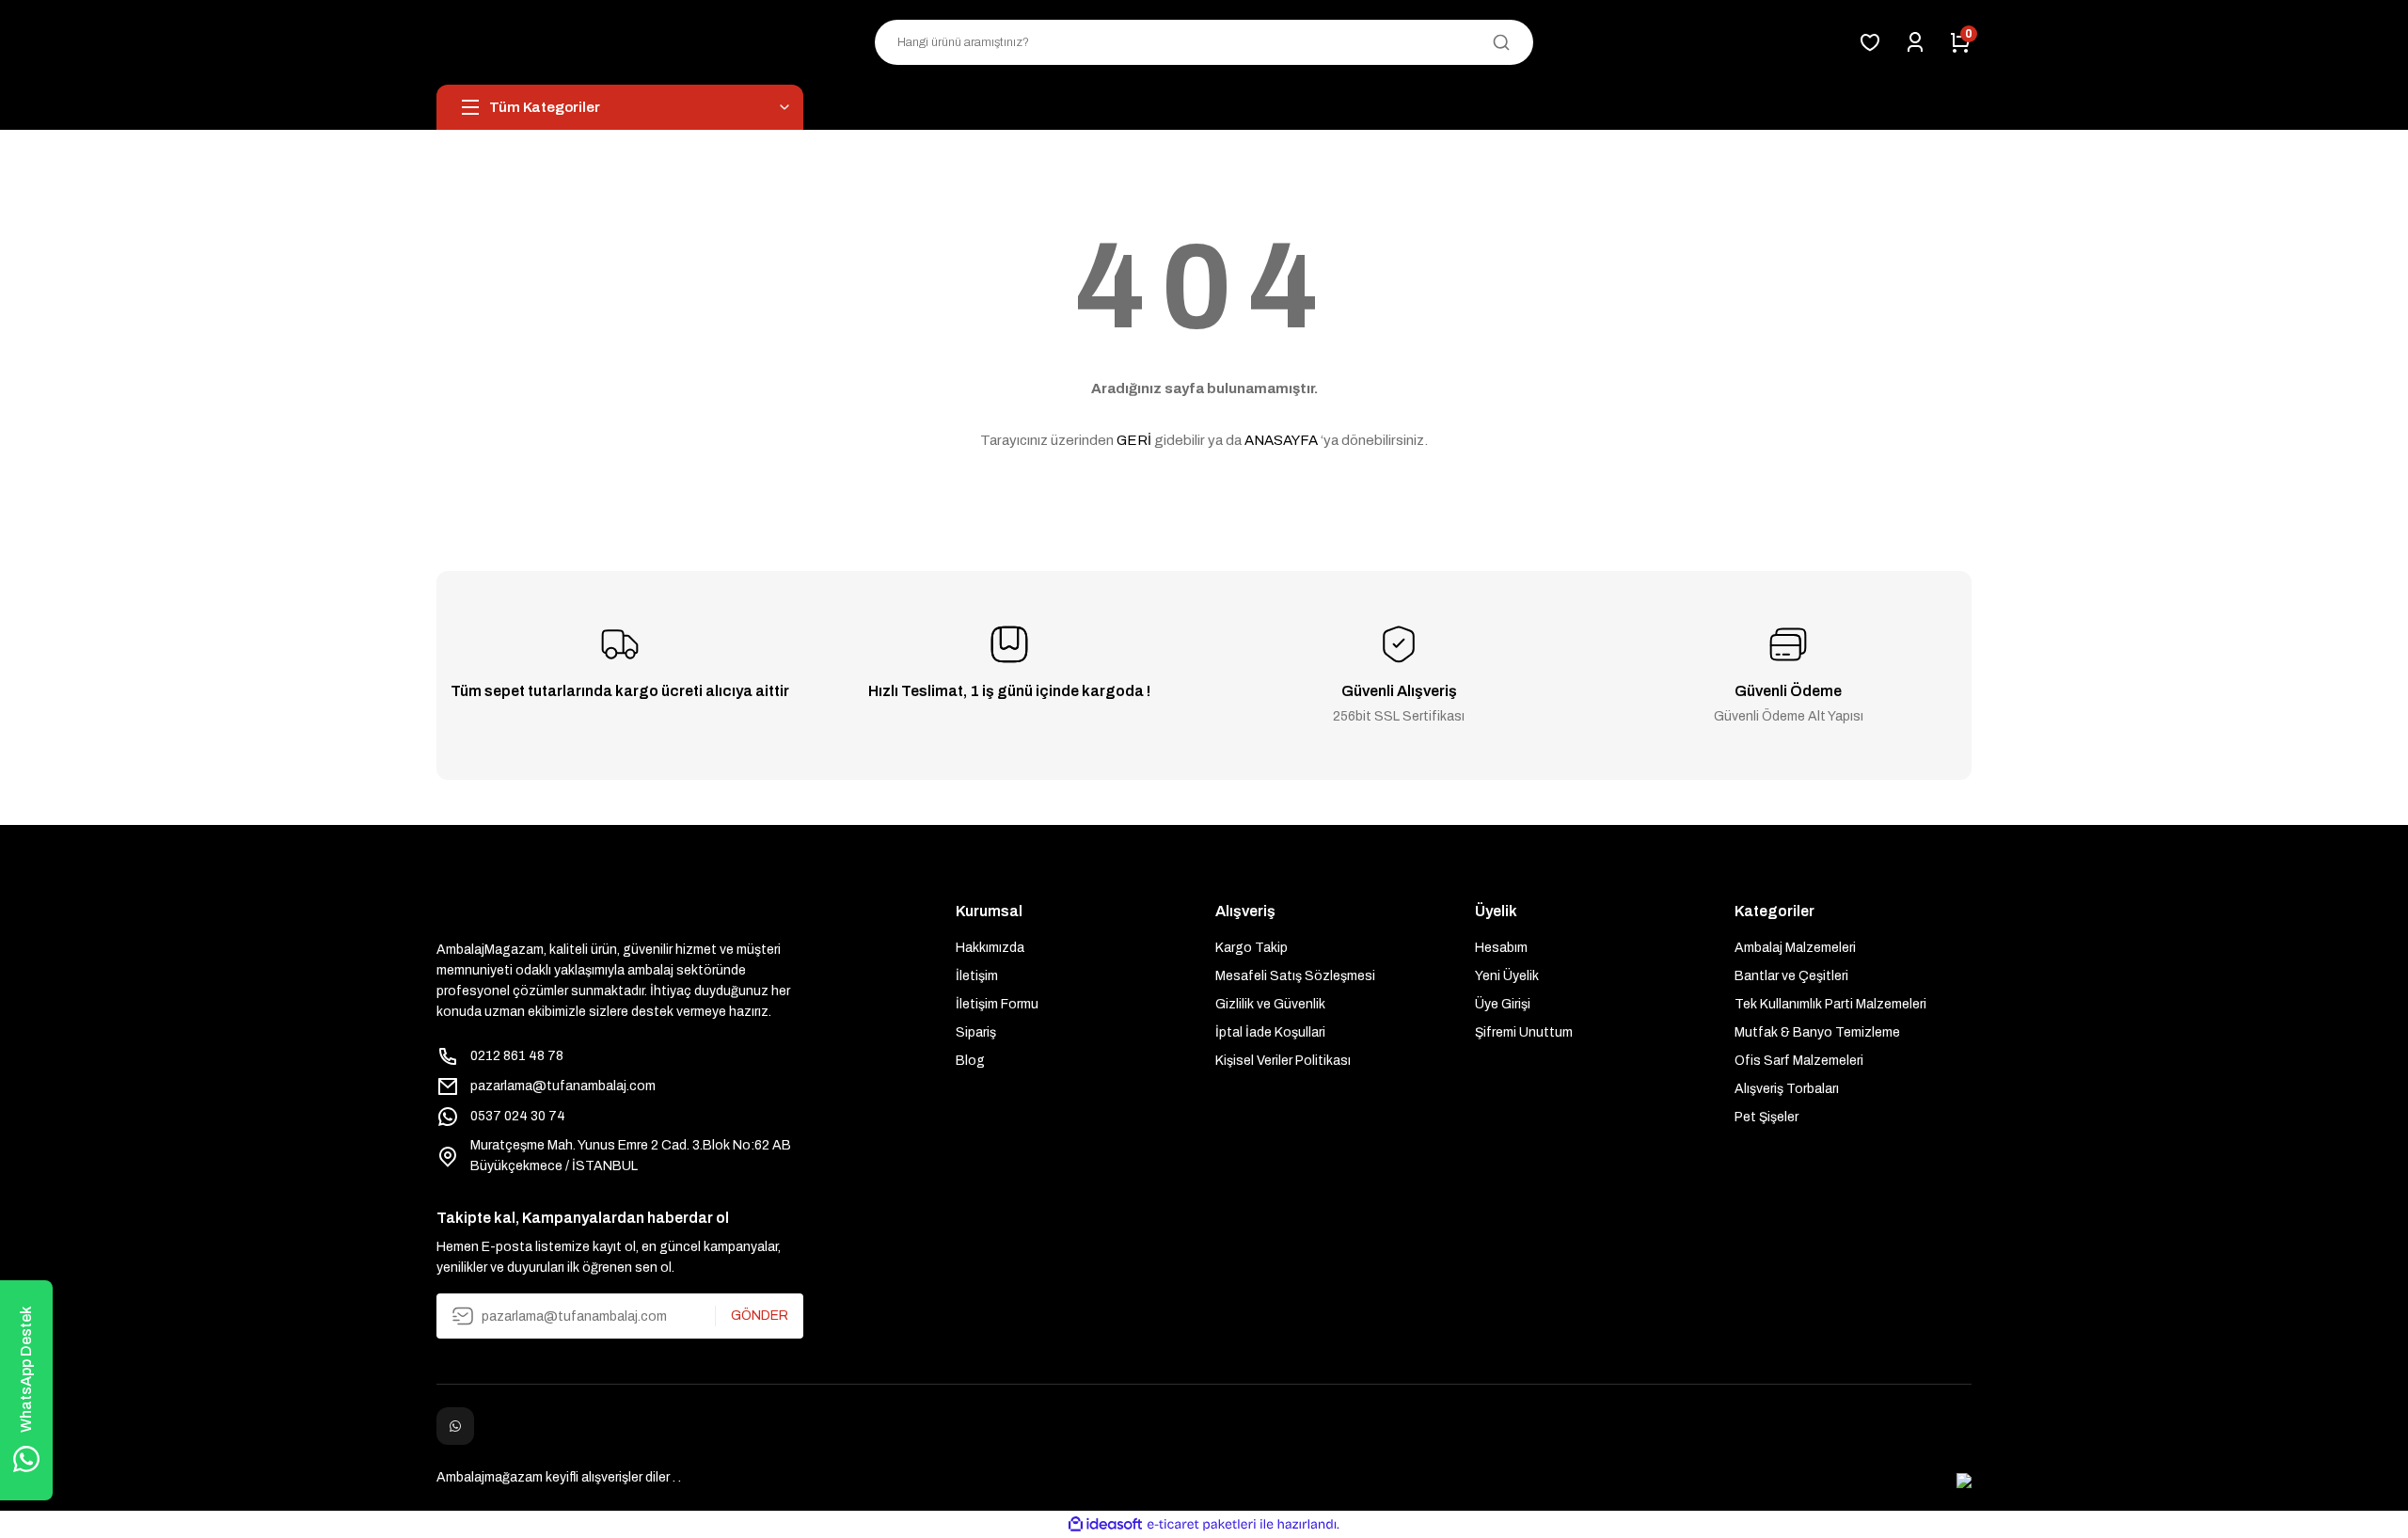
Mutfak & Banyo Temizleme (1817, 1032)
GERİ (1134, 440)
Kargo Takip (1252, 948)
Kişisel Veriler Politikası (1283, 1061)
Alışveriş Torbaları (1787, 1089)
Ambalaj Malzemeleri (1795, 948)
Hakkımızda (990, 948)
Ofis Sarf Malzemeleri (1799, 1061)
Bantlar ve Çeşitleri (1791, 976)
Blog (970, 1061)
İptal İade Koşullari (1270, 1032)
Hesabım (1501, 948)
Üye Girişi (1503, 1004)
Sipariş (976, 1032)
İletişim (977, 976)
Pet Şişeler (1766, 1117)
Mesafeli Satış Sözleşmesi (1295, 976)
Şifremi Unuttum (1524, 1032)
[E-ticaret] (1202, 1525)
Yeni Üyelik (1507, 976)
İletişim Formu (997, 1004)
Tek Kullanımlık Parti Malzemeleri (1830, 1004)
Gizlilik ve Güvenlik (1270, 1004)
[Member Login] (1915, 42)
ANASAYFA (1281, 440)
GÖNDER (760, 1316)
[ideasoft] (1105, 1524)
